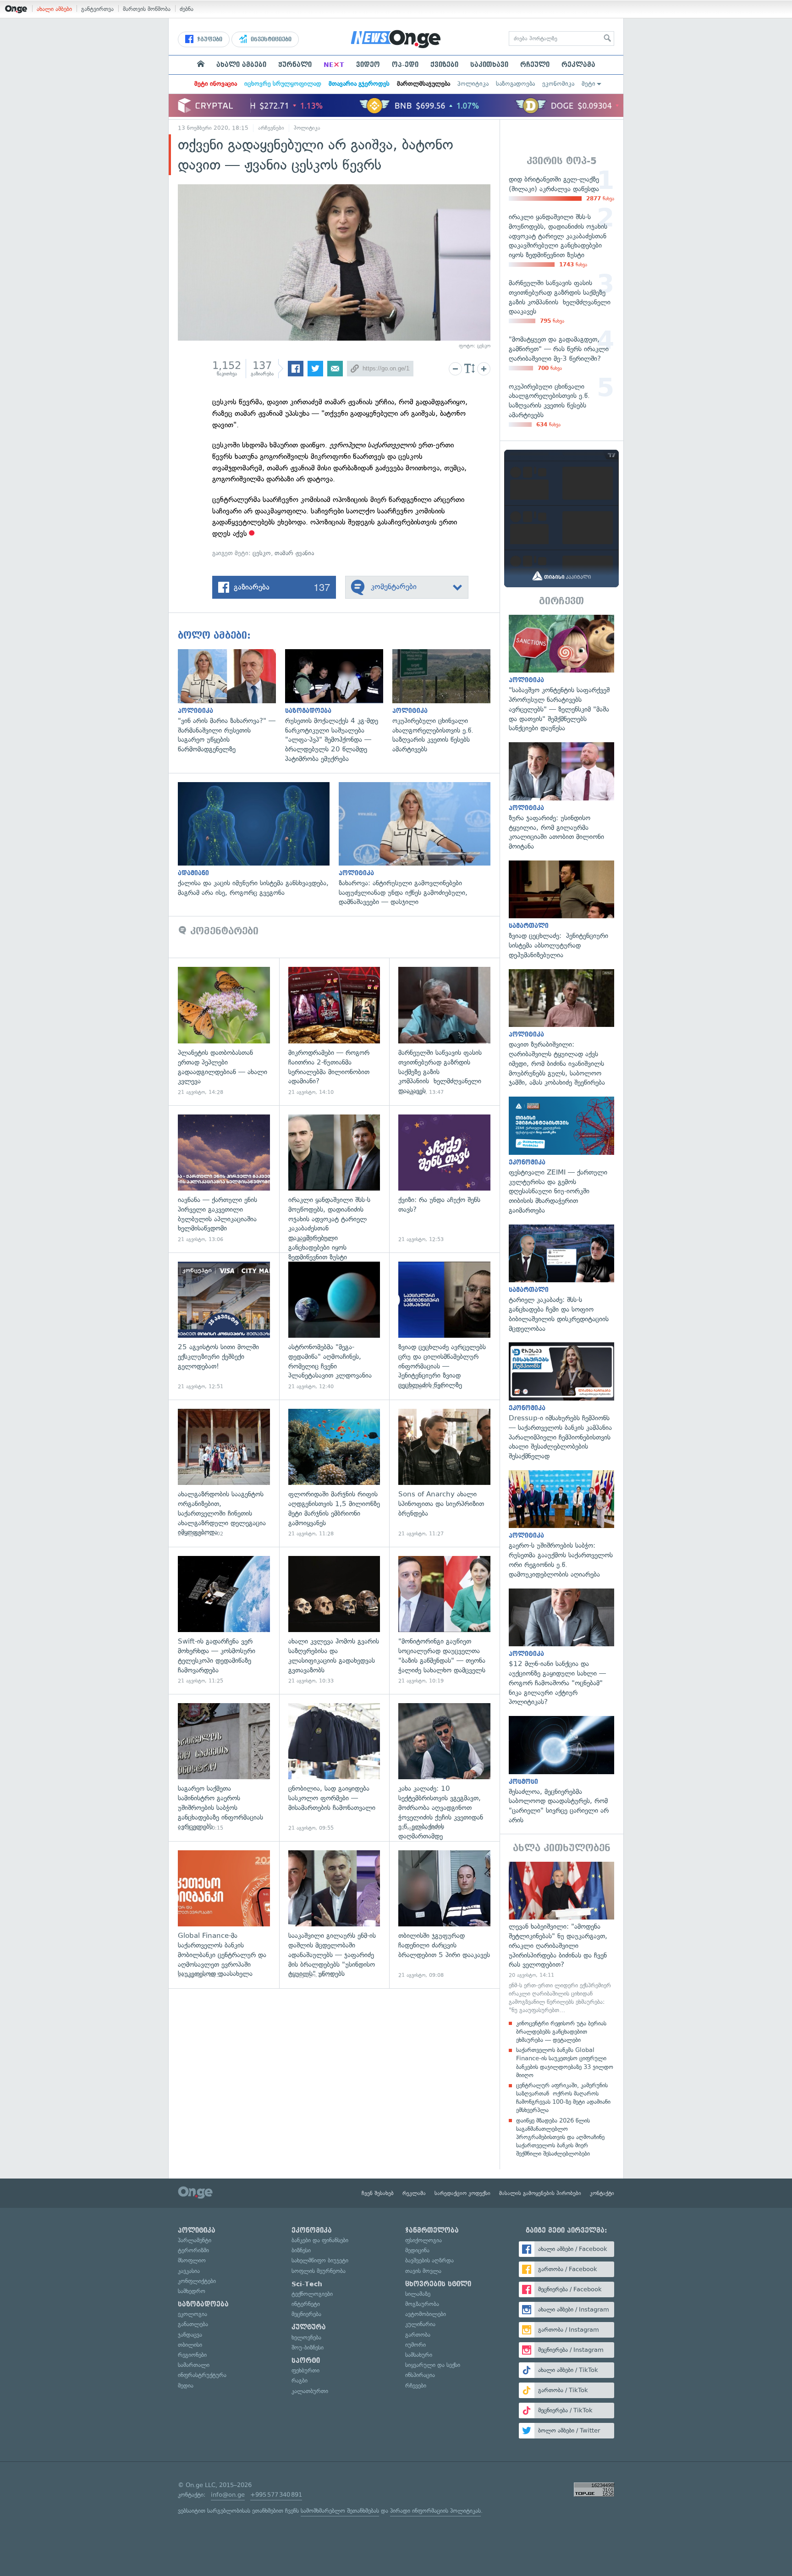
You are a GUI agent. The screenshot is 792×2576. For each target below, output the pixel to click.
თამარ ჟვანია (294, 553)
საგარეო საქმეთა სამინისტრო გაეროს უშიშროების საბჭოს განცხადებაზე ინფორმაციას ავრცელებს (224, 1768)
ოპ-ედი (405, 65)
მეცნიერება (306, 2314)
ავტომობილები (426, 2314)
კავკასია (189, 2271)
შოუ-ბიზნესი (308, 2347)
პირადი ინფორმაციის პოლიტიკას (435, 2511)
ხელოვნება (306, 2337)
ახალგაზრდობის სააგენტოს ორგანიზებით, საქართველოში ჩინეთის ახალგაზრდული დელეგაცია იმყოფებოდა (224, 1473)
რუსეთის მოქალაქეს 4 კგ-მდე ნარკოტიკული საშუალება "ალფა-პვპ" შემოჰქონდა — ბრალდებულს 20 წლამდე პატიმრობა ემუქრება (339, 706)
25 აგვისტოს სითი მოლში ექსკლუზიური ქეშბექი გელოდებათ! (224, 1326)
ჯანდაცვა (190, 2335)
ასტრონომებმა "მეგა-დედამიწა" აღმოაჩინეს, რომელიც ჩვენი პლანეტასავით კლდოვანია (334, 1326)
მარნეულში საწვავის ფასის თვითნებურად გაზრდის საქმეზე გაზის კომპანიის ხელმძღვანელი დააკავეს (444, 1031)
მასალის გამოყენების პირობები (540, 2193)
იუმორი (415, 2345)
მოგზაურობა (422, 2304)
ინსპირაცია (420, 2375)
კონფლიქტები (197, 2281)
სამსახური (419, 2355)
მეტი (588, 84)
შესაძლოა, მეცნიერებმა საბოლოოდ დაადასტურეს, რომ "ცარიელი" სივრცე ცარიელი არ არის (561, 1771)
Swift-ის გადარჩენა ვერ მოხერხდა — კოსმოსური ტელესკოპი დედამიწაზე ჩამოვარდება (224, 1620)
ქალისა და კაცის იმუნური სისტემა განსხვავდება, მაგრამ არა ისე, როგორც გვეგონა (258, 840)
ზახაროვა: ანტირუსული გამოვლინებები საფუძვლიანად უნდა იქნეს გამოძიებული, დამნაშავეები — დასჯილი (419, 844)
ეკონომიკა (558, 84)
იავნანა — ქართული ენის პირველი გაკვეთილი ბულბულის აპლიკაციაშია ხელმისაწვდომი (224, 1179)
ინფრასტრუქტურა (202, 2375)
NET (334, 65)
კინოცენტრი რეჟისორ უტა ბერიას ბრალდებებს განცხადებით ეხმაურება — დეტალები (561, 2032)
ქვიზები (444, 65)
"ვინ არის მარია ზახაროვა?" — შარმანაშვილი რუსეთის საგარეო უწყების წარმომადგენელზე (231, 702)
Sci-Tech (307, 2284)
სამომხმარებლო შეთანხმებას (340, 2511)
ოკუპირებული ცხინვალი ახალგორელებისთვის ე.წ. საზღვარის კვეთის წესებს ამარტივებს (446, 702)
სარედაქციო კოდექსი (462, 2193)
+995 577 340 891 (276, 2495)
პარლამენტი (195, 2240)
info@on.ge (228, 2495)
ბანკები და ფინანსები (320, 2240)
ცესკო (262, 553)
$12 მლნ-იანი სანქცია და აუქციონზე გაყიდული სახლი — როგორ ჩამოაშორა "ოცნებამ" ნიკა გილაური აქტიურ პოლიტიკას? (561, 1648)
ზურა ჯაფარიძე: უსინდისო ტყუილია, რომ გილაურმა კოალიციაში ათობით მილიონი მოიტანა (561, 797)
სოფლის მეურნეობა (319, 2271)
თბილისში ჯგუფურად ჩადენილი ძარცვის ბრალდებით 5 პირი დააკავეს (444, 1915)
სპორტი (306, 2361)
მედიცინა (417, 2250)
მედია (186, 2386)
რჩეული (535, 65)
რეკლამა (578, 65)
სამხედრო (192, 2291)
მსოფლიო (192, 2260)
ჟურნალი (295, 65)
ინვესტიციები (270, 39)
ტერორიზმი (193, 2250)
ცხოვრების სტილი (438, 2284)
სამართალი (194, 2365)
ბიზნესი (301, 2250)
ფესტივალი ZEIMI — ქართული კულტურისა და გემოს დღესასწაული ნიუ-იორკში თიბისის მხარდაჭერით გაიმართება (561, 1156)
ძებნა (187, 9)
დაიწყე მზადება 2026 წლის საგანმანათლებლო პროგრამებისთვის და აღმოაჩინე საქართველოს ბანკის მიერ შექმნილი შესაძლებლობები (560, 2137)
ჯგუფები (209, 39)
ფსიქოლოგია (423, 2240)
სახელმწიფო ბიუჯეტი (320, 2260)
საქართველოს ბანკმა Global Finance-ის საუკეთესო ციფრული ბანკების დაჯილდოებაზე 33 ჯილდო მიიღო (565, 2063)
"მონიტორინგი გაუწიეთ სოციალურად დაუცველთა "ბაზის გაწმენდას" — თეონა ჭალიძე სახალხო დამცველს (444, 1620)
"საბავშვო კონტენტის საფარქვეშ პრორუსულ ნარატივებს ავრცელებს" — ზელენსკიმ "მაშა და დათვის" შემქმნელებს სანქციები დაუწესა (561, 674)
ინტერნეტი (306, 2304)
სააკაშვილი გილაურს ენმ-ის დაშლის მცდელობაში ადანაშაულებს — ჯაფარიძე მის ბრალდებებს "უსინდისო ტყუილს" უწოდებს (334, 1915)
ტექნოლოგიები (312, 2294)
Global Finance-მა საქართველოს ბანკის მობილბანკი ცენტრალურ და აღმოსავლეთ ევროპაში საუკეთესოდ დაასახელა (224, 1915)
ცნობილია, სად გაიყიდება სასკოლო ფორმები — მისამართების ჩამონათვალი (334, 1768)
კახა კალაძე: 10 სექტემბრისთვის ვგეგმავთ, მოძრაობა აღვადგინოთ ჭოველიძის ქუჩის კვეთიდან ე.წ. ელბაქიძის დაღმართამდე (444, 1768)
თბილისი (190, 2345)
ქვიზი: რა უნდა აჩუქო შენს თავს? (444, 1179)
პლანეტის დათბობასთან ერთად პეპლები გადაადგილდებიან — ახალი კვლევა (224, 1031)
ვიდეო (368, 65)
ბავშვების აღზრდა (429, 2260)
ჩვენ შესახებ (378, 2193)
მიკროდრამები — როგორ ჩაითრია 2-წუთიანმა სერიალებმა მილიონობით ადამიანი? (334, 1031)
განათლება (193, 2324)
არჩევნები (271, 128)
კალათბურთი (310, 2391)
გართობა (418, 2335)
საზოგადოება (515, 84)
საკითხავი (489, 65)
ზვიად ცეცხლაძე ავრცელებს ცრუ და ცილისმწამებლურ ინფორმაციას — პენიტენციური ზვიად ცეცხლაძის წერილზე (444, 1326)
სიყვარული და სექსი (433, 2365)
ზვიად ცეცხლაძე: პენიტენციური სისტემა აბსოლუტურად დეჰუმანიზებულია (561, 910)
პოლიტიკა (473, 84)
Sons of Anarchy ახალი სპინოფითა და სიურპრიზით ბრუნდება (444, 1473)
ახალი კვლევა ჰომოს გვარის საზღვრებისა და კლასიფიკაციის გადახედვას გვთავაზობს (334, 1620)
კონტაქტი (602, 2193)
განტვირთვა (97, 9)
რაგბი (300, 2380)
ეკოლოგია (192, 2314)
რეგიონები (192, 2355)
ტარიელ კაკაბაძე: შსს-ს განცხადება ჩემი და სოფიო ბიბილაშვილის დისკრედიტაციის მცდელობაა (561, 1279)
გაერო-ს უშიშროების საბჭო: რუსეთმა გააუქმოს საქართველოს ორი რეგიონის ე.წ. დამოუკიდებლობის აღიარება (561, 1525)
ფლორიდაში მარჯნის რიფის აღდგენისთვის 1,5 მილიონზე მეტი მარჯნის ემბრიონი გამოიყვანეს (334, 1473)
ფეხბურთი (305, 2370)
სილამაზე (418, 2294)
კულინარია (420, 2324)
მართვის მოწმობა (147, 9)
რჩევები (416, 2386)
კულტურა (309, 2327)
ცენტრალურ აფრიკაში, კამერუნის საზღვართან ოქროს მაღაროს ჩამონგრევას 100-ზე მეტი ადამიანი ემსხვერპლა (563, 2098)
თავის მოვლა (423, 2271)
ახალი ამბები (54, 9)
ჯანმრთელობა (432, 2230)
